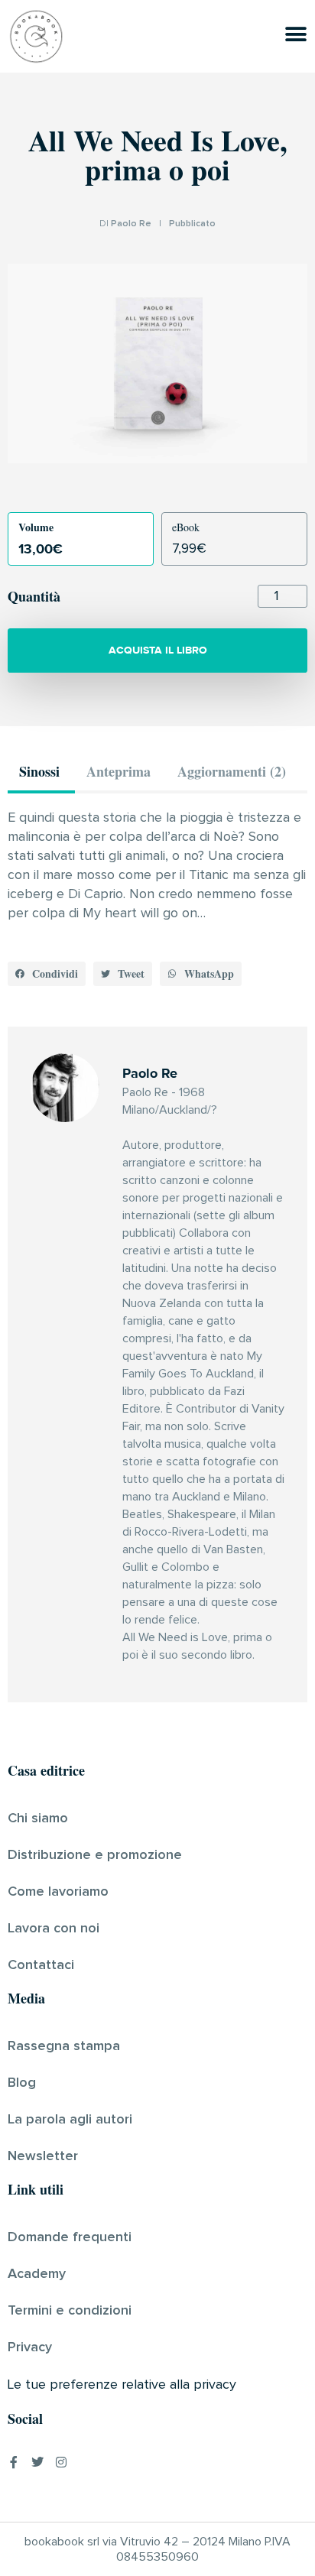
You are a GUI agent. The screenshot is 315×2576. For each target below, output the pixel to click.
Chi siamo (38, 1818)
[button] (47, 974)
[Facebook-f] (14, 2462)
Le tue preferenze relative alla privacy (122, 2385)
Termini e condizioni (70, 2311)
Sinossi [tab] (39, 771)
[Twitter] (37, 2462)
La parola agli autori (70, 2120)
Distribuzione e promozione (95, 1855)
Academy (37, 2274)
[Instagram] (61, 2462)
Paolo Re (131, 224)
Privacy (30, 2347)
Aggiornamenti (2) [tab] (232, 771)
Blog (22, 2083)
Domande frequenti (70, 2237)
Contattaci (41, 1965)
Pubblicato (192, 224)
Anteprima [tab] (119, 771)
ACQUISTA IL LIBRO (158, 650)
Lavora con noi (54, 1929)
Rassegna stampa (64, 2046)
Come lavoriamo (58, 1892)
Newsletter (43, 2156)
